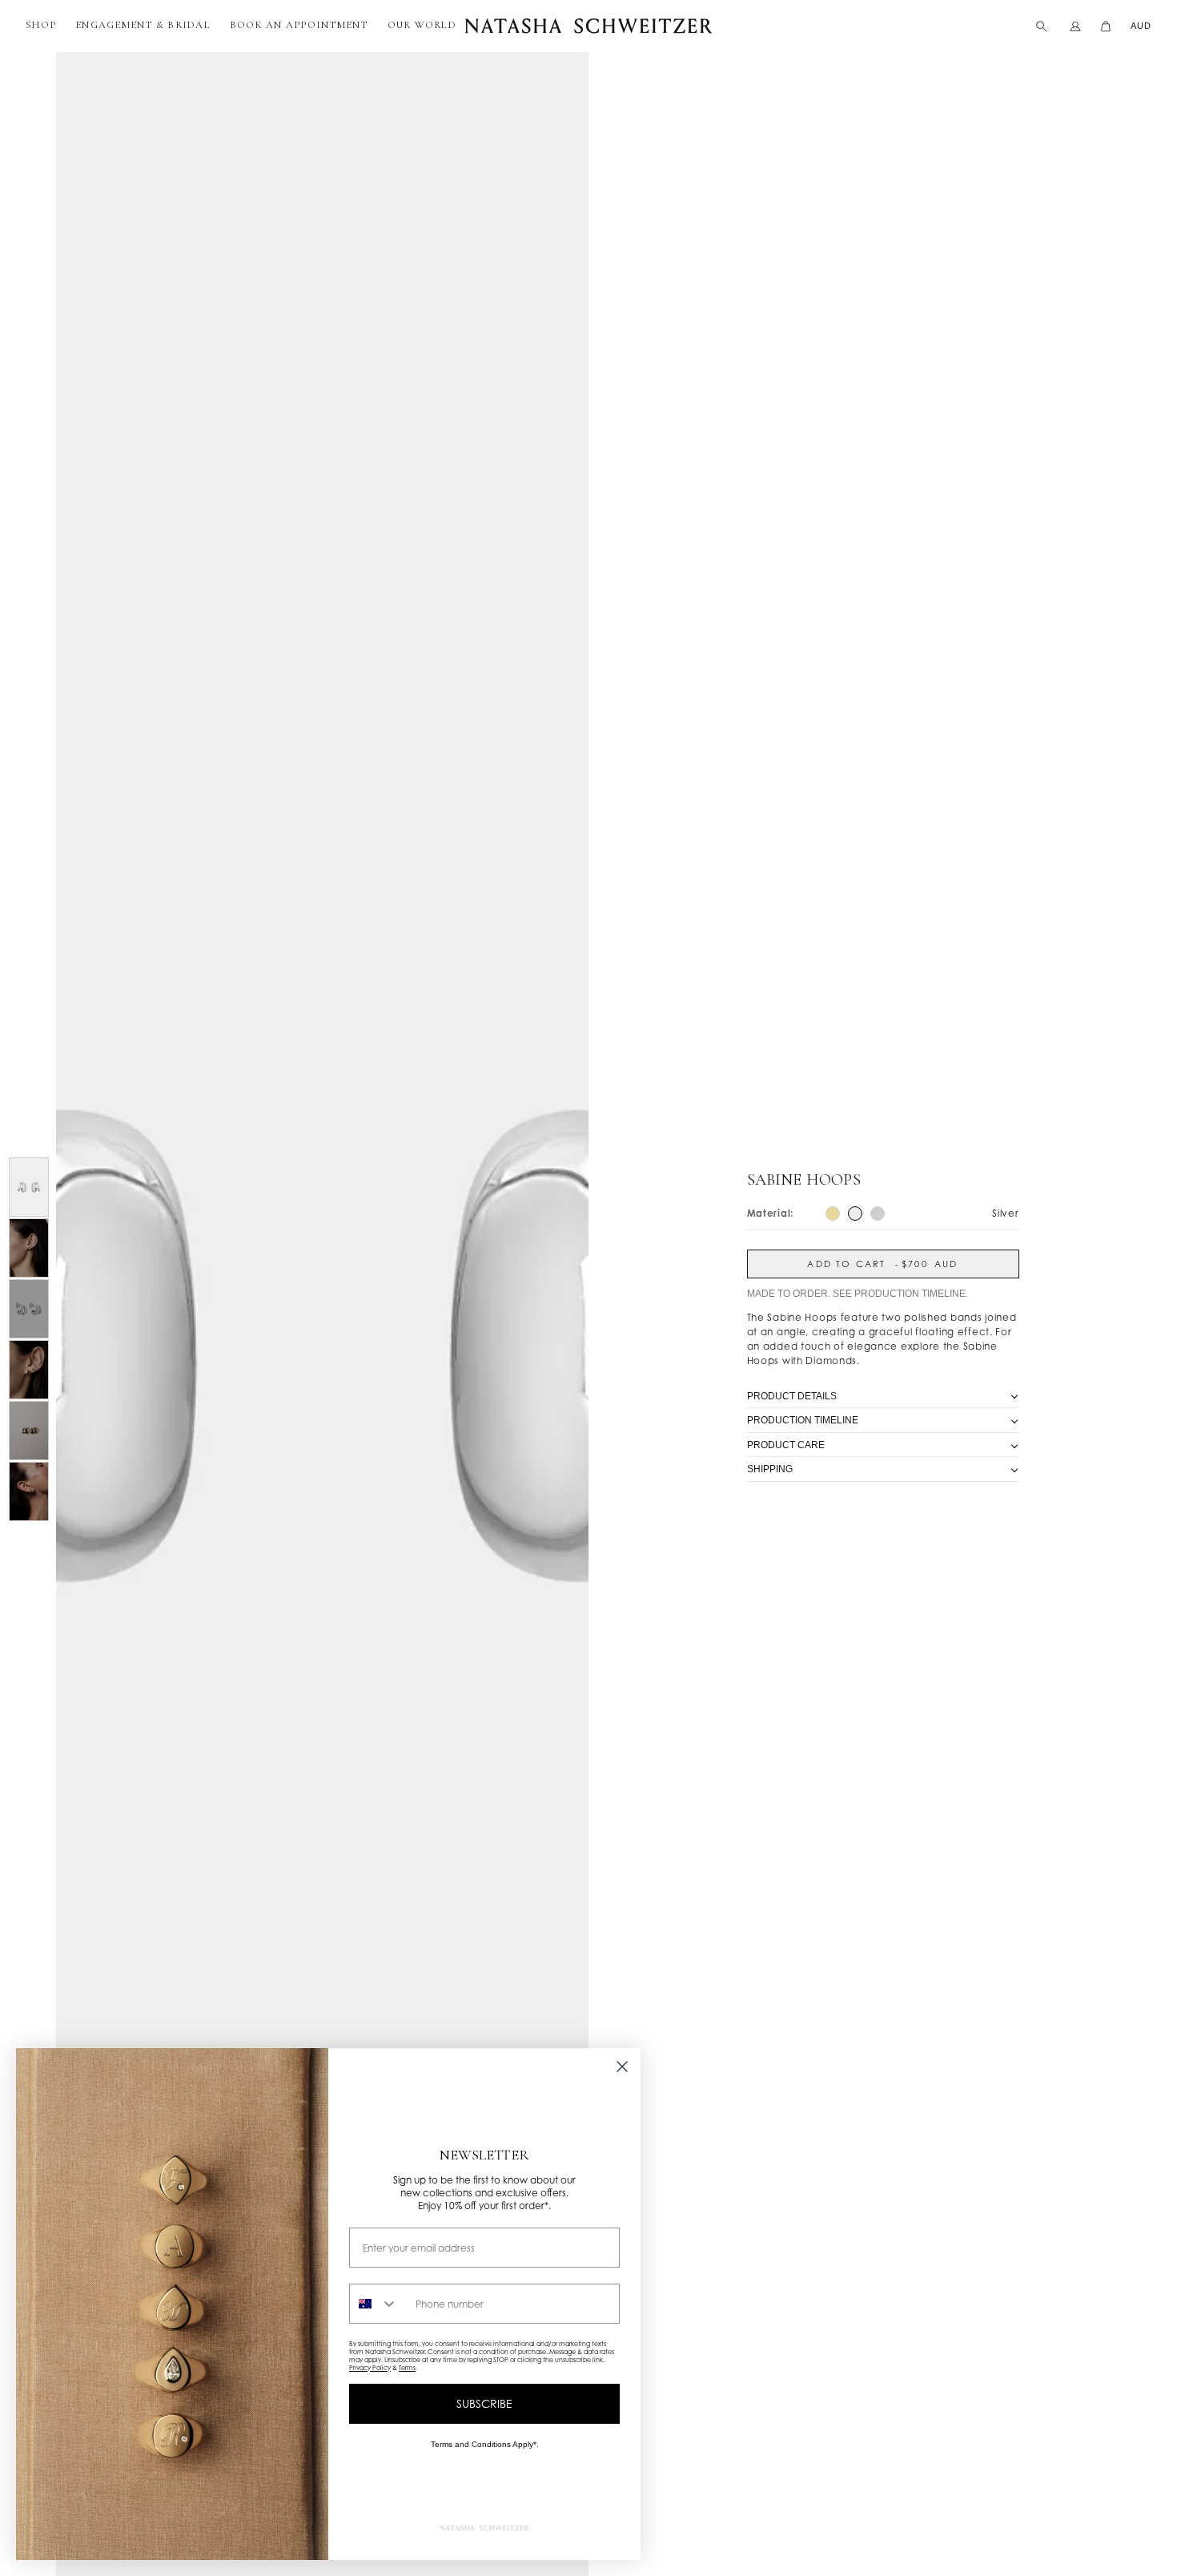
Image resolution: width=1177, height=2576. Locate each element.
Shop (41, 25)
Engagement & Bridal (143, 25)
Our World (422, 25)
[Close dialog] (622, 2067)
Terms (407, 2368)
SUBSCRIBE (484, 2403)
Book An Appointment (299, 25)
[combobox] (379, 2304)
